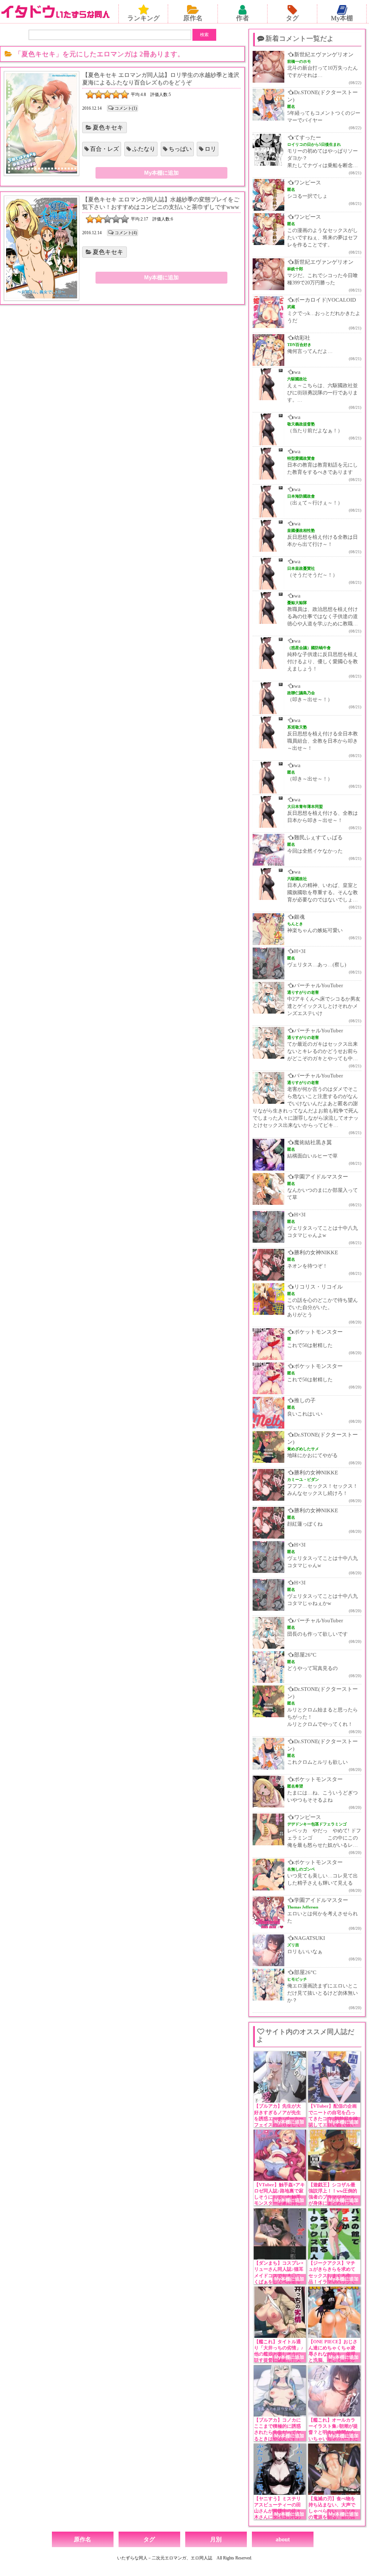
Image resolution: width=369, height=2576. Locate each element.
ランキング (143, 18)
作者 (243, 18)
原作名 (193, 18)
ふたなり (144, 149)
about (283, 2539)
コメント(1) (126, 108)
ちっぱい (180, 149)
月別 (216, 2539)
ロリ (210, 149)
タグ (292, 18)
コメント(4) (126, 233)
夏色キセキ (108, 128)
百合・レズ (105, 149)
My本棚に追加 (161, 173)
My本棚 (342, 18)
